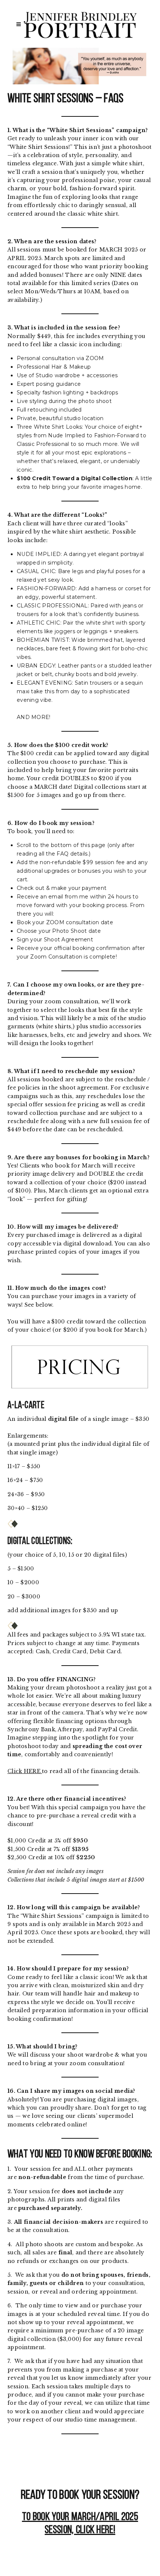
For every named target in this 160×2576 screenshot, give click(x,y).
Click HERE (25, 1771)
